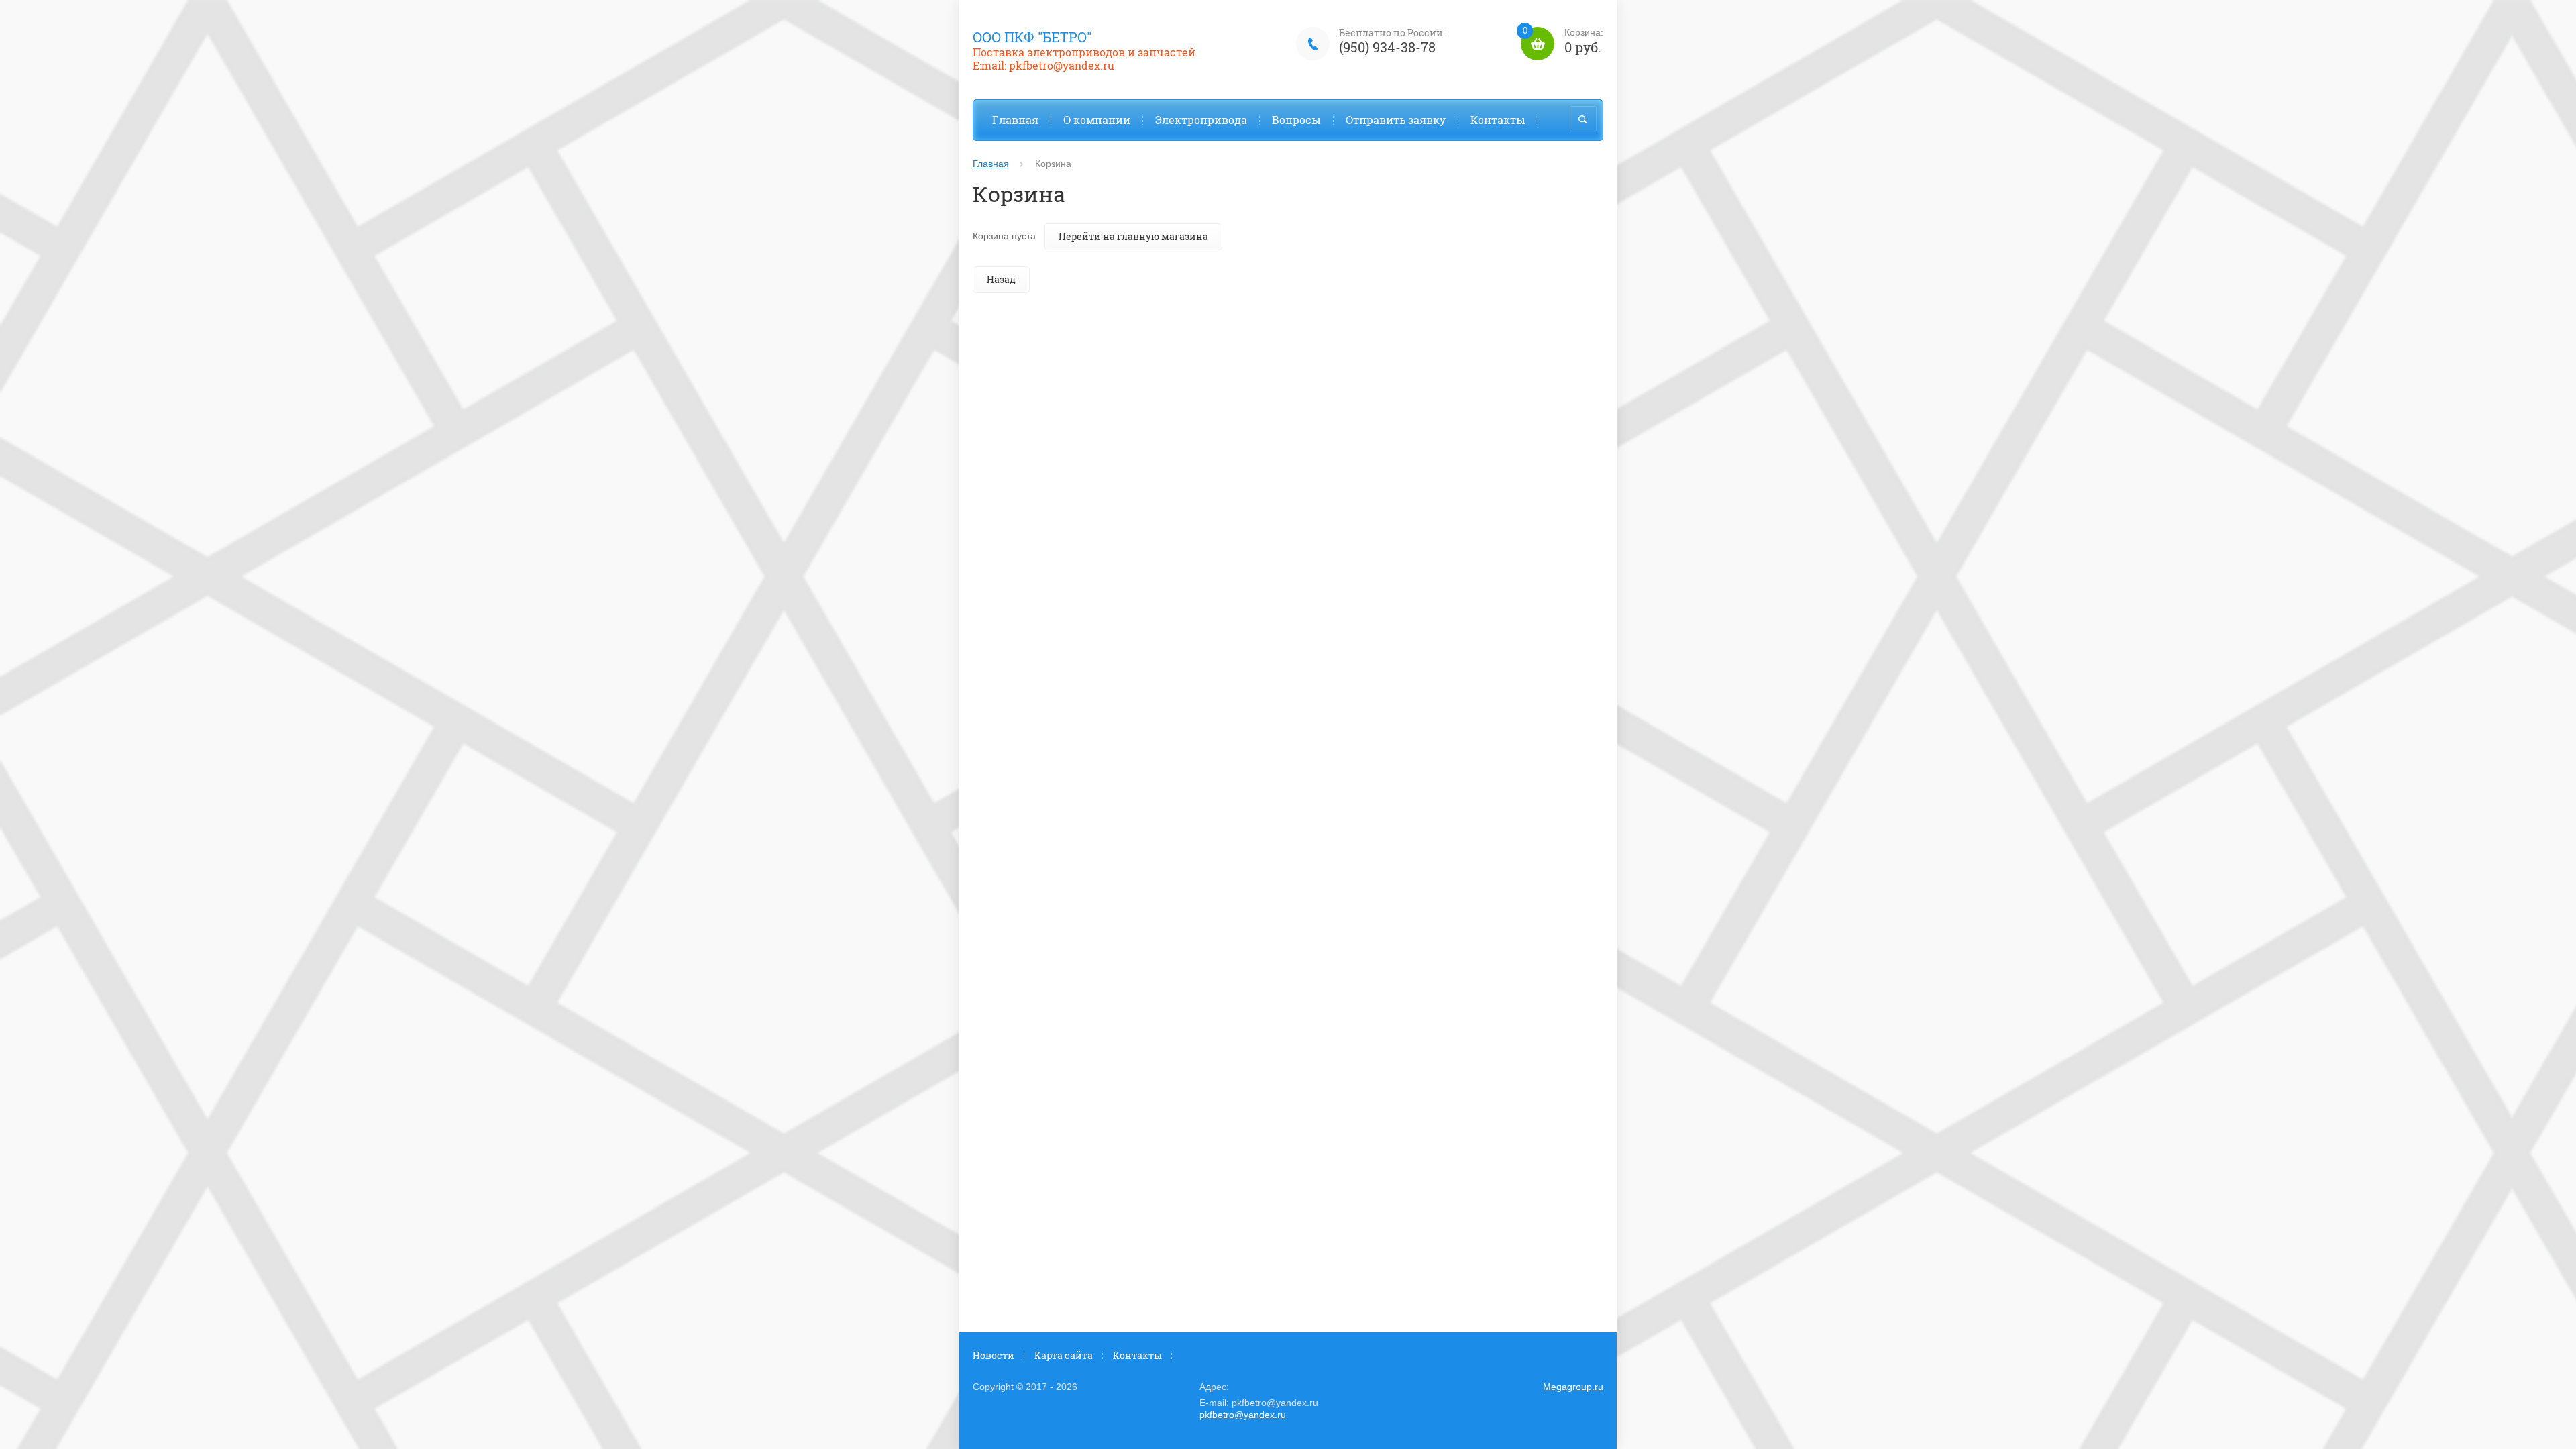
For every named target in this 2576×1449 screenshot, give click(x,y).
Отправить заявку (1396, 120)
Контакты (1498, 120)
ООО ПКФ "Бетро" (1032, 37)
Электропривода (1201, 120)
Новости (994, 1355)
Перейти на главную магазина (1133, 236)
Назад (1001, 279)
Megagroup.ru (1573, 1387)
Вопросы (1296, 120)
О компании (1097, 120)
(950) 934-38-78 (1387, 47)
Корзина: (1563, 41)
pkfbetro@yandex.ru (1243, 1415)
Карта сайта (1064, 1355)
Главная (1015, 120)
